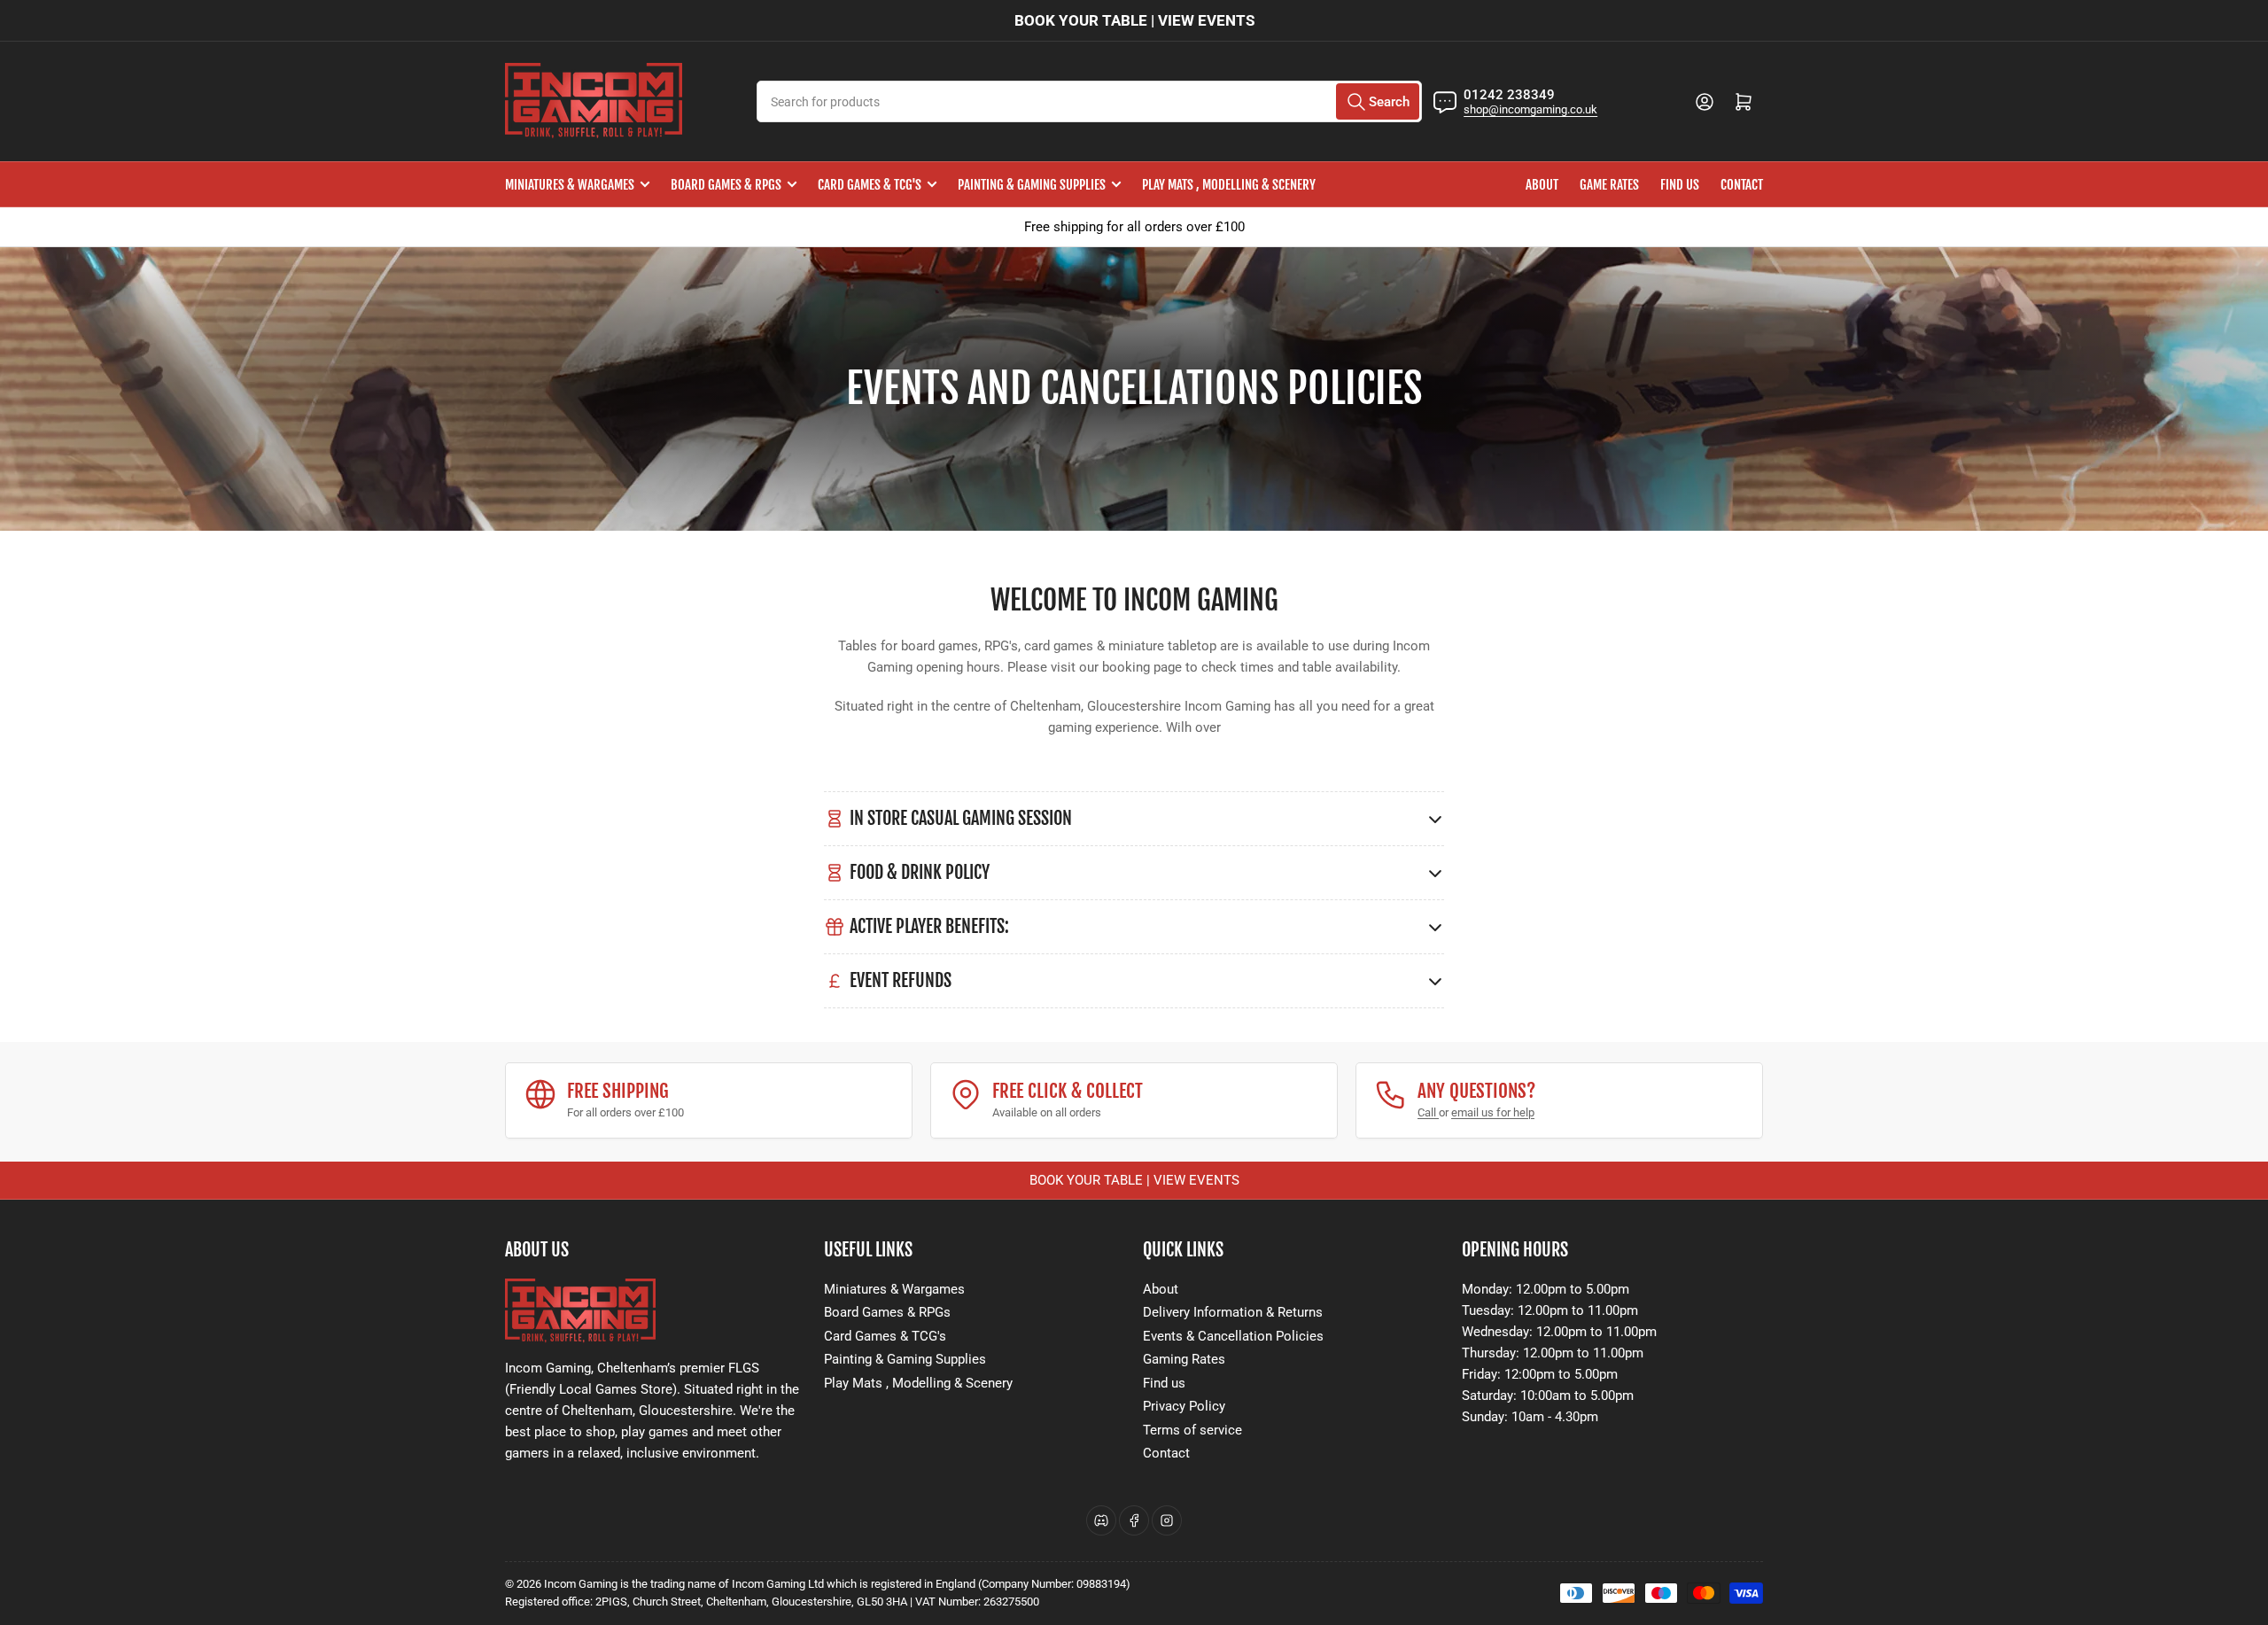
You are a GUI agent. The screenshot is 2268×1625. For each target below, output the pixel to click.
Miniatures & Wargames (570, 185)
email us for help (1493, 1112)
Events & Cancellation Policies (1233, 1336)
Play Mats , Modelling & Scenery (1229, 185)
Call (1428, 1112)
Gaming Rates (1184, 1359)
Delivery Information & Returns (1233, 1312)
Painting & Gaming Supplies (1032, 185)
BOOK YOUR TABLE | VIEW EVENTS (1134, 20)
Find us (1680, 185)
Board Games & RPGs (726, 185)
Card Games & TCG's (870, 185)
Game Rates (1609, 185)
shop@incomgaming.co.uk (1530, 109)
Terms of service (1192, 1430)
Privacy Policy (1184, 1406)
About (1542, 185)
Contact (1742, 185)
